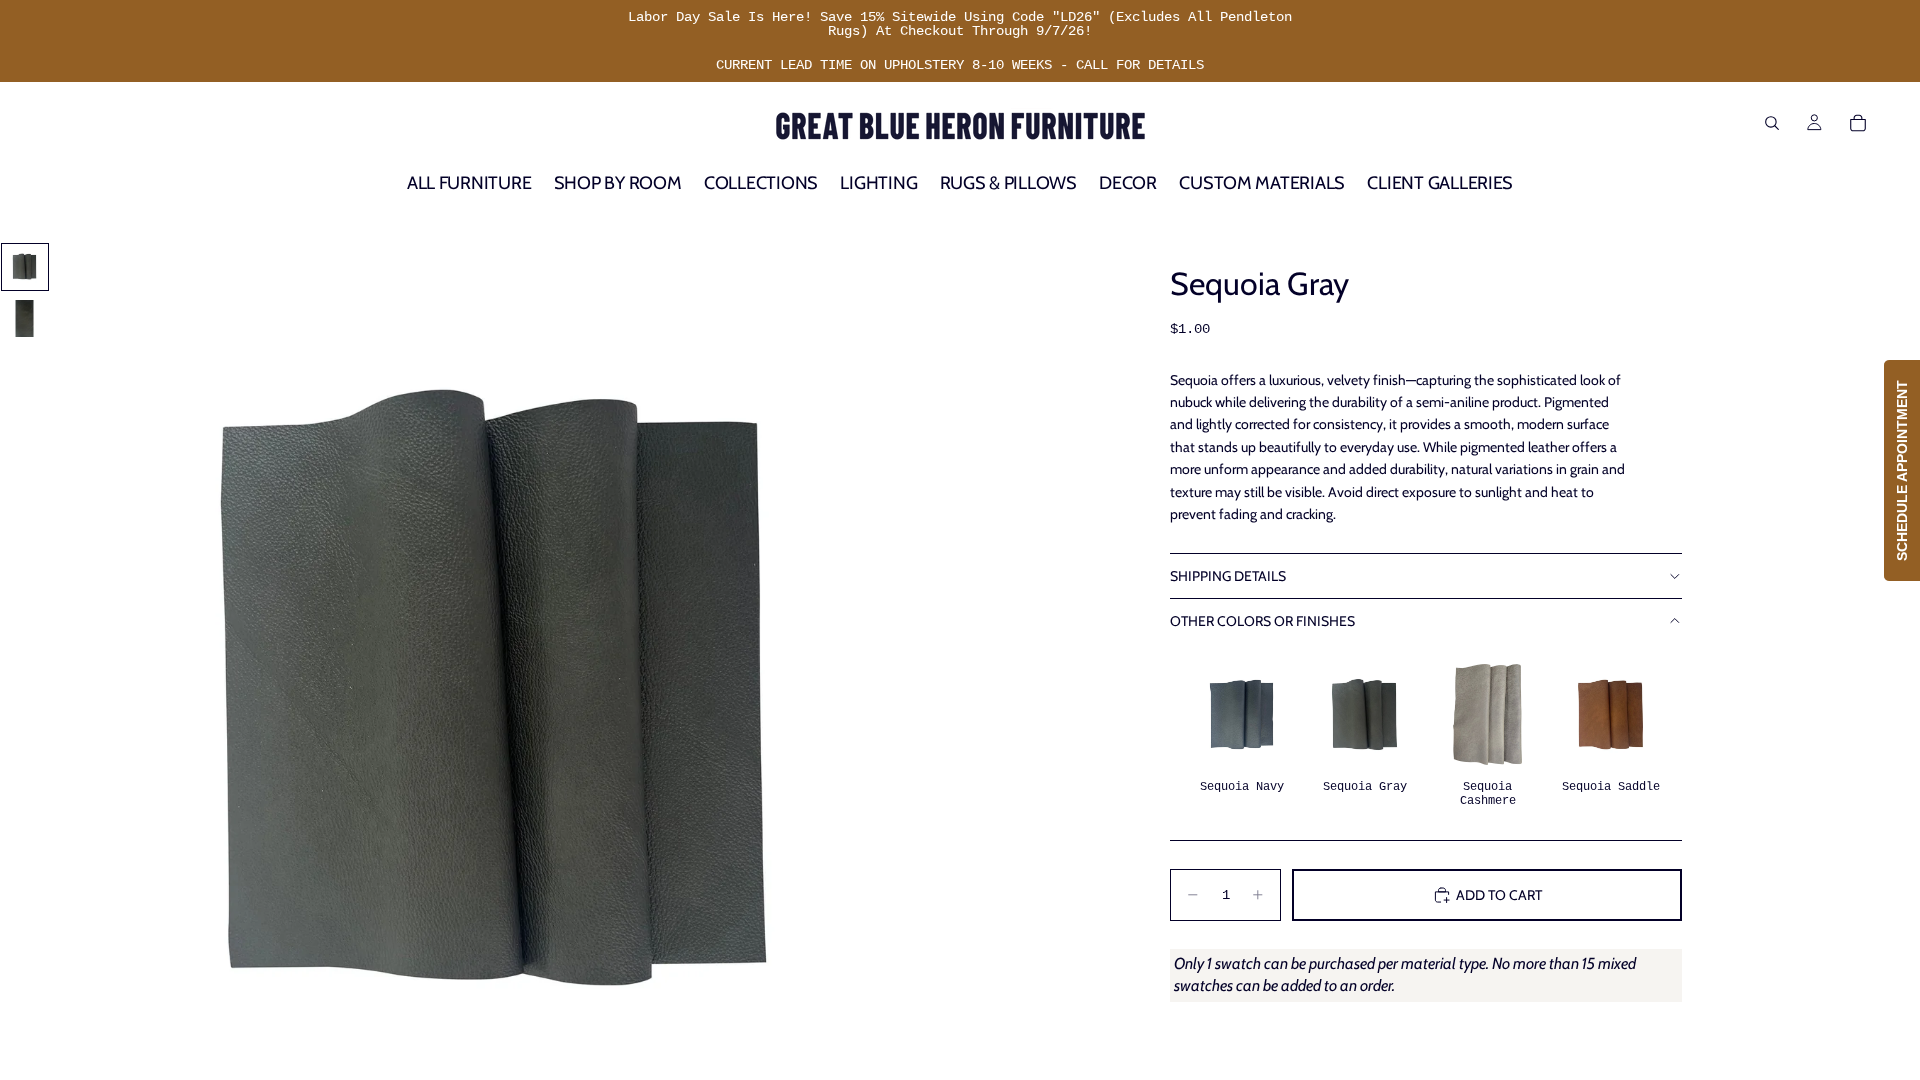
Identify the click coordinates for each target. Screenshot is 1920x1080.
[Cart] (1858, 123)
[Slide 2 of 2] (25, 319)
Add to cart (1499, 895)
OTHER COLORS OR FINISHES (1262, 621)
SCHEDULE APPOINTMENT (1902, 470)
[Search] (1772, 123)
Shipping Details (1228, 576)
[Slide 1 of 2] (25, 267)
